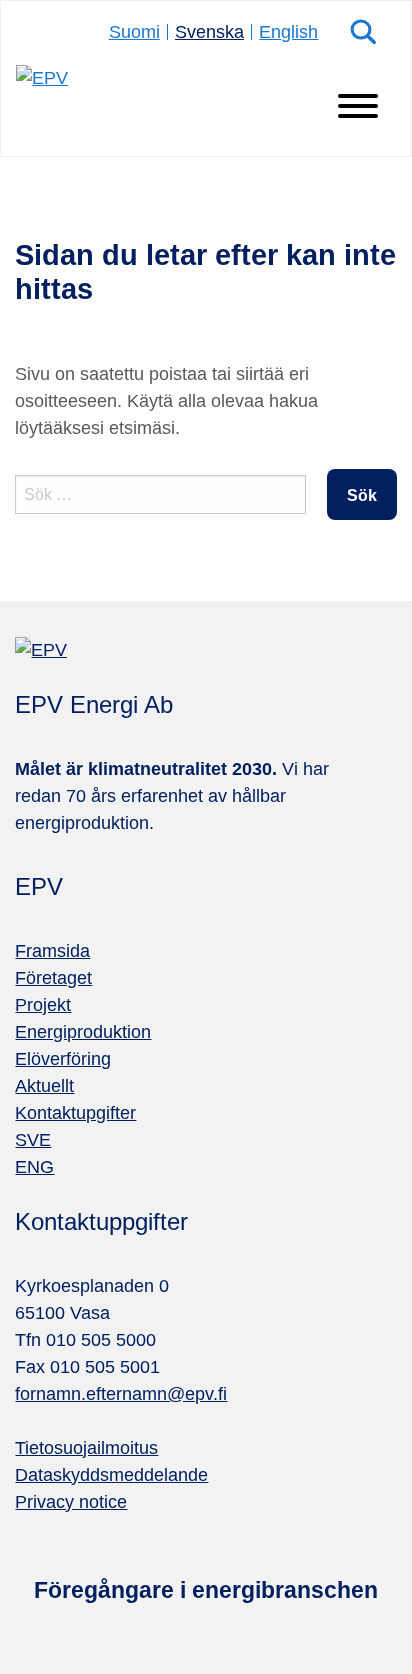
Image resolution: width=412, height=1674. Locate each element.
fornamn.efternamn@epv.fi (121, 1394)
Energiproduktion (83, 1032)
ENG (34, 1167)
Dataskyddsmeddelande (111, 1475)
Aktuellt (44, 1086)
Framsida (52, 951)
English (288, 32)
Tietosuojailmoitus (86, 1448)
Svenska (209, 32)
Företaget (53, 978)
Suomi (134, 32)
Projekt (43, 1005)
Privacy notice (71, 1502)
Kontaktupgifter (75, 1113)
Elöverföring (63, 1059)
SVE (33, 1140)
